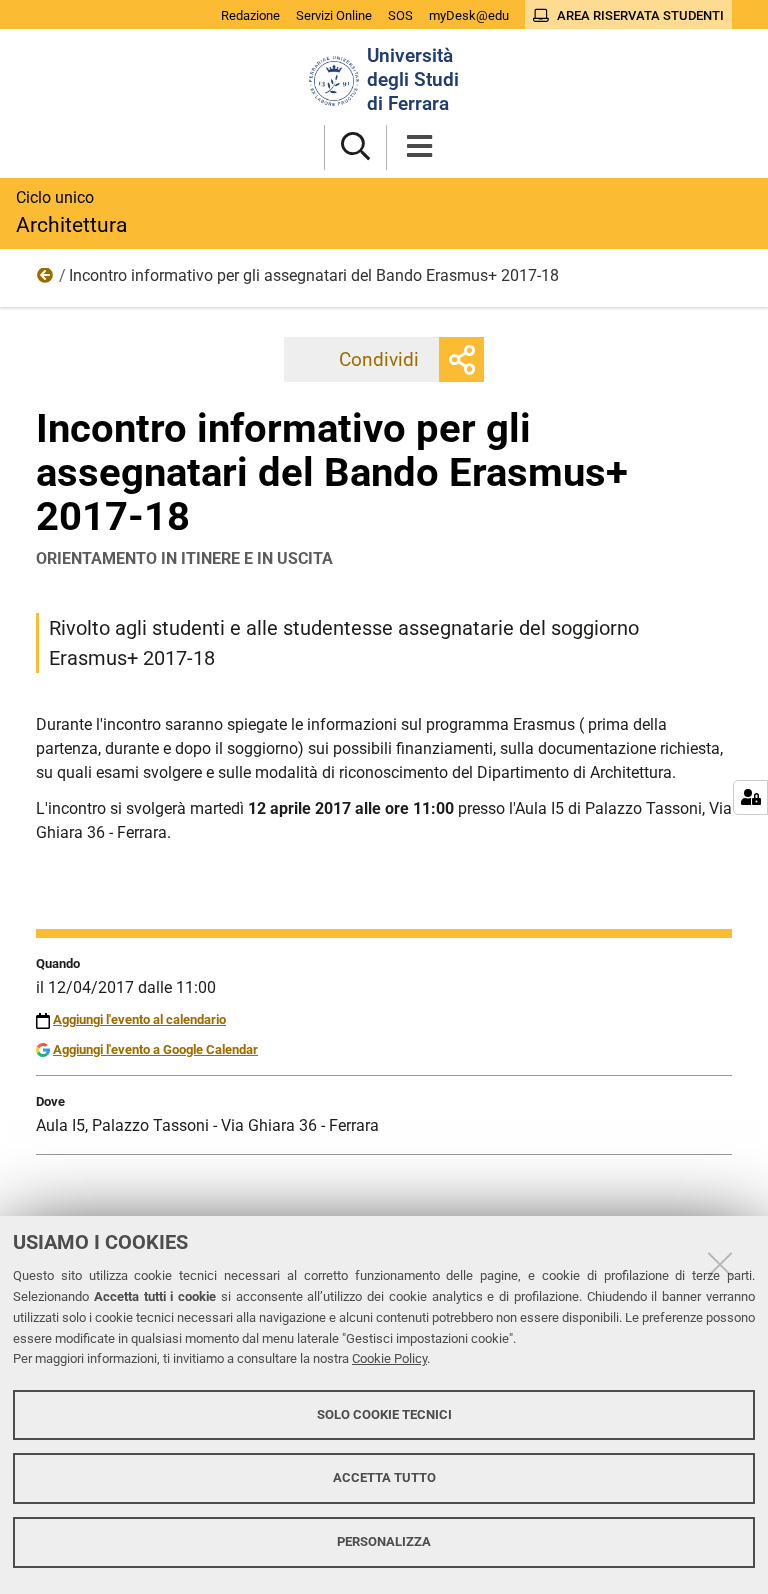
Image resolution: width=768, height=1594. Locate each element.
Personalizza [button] (384, 1541)
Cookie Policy (389, 1358)
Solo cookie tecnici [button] (384, 1414)
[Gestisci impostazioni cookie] (750, 797)
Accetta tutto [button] (384, 1477)
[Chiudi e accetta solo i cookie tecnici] (720, 1264)
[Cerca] (355, 147)
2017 (46, 280)
